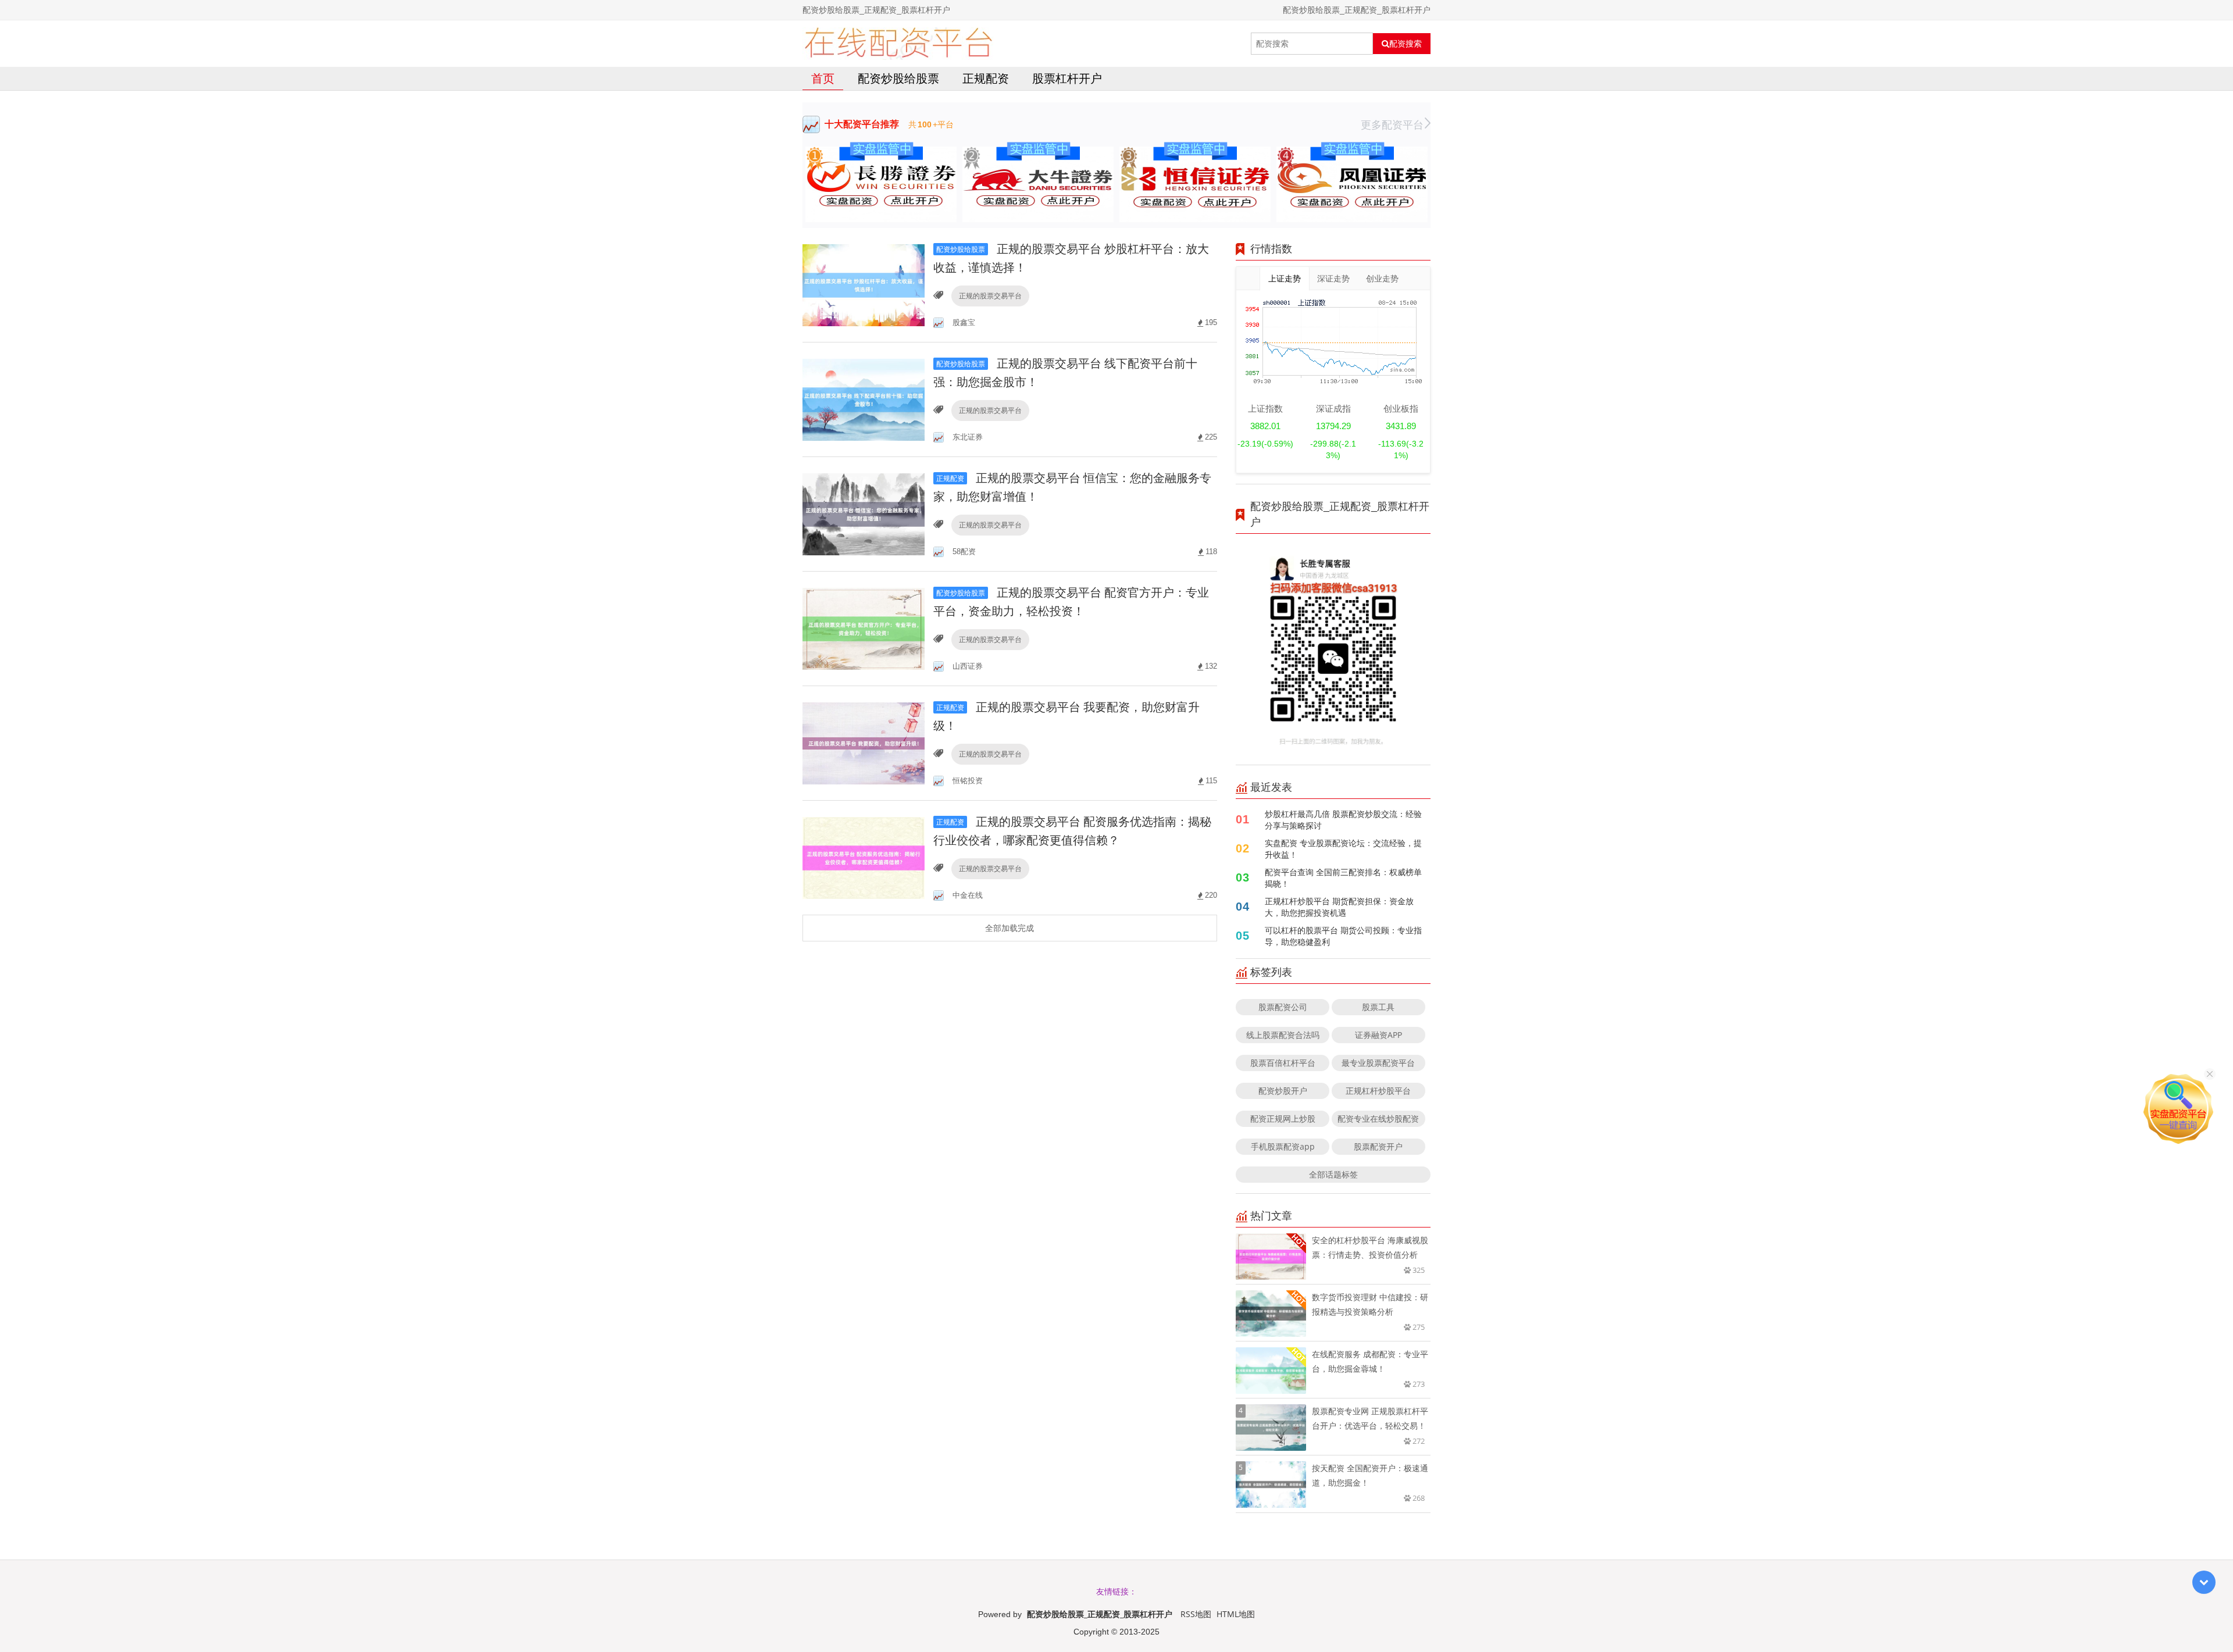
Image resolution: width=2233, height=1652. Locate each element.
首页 (823, 78)
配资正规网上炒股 (1283, 1118)
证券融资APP (1378, 1035)
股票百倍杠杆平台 (1283, 1063)
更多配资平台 (1392, 124)
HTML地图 (1236, 1614)
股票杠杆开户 (1067, 78)
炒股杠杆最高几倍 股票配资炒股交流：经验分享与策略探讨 (1343, 820)
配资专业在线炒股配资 (1378, 1118)
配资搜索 (1406, 44)
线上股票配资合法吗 (1283, 1035)
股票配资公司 (1283, 1007)
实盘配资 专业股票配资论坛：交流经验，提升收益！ (1343, 849)
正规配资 (986, 78)
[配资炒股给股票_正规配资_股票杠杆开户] (898, 44)
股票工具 (1378, 1007)
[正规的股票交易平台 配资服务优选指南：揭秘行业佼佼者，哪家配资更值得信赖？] (864, 857)
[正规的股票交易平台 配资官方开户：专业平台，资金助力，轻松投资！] (864, 628)
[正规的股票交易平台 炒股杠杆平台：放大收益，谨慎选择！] (864, 284)
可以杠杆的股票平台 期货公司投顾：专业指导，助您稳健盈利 (1343, 936)
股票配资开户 (1378, 1146)
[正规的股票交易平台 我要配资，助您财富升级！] (864, 742)
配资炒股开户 (1283, 1091)
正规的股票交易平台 (990, 296)
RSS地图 (1196, 1614)
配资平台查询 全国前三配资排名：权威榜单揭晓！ (1343, 878)
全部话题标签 (1333, 1174)
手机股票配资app (1283, 1146)
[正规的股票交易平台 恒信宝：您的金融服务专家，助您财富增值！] (864, 513)
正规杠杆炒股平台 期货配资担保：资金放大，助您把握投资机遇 (1339, 907)
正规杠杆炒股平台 (1378, 1091)
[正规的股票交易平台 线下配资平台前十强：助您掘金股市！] (864, 399)
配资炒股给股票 (898, 78)
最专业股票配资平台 (1378, 1063)
